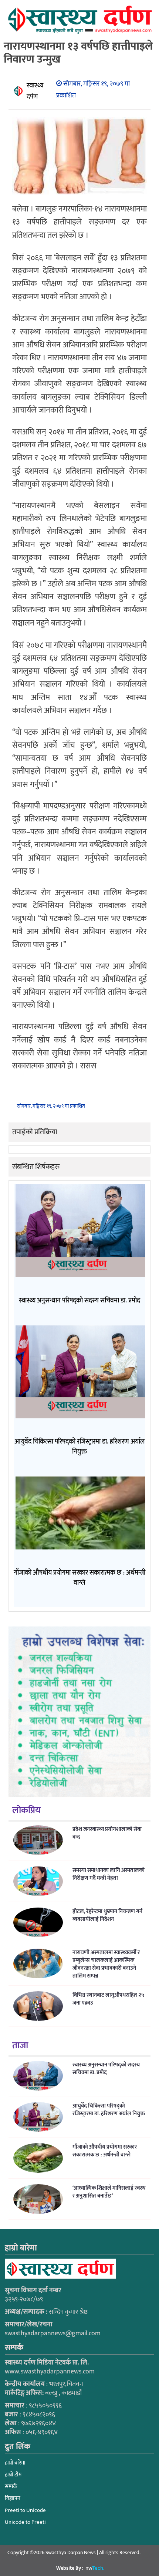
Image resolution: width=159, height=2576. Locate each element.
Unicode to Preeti (25, 2522)
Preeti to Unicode (25, 2510)
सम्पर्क (11, 2487)
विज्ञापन (13, 2498)
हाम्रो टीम (13, 2475)
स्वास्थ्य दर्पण (35, 91)
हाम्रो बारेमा (15, 2463)
